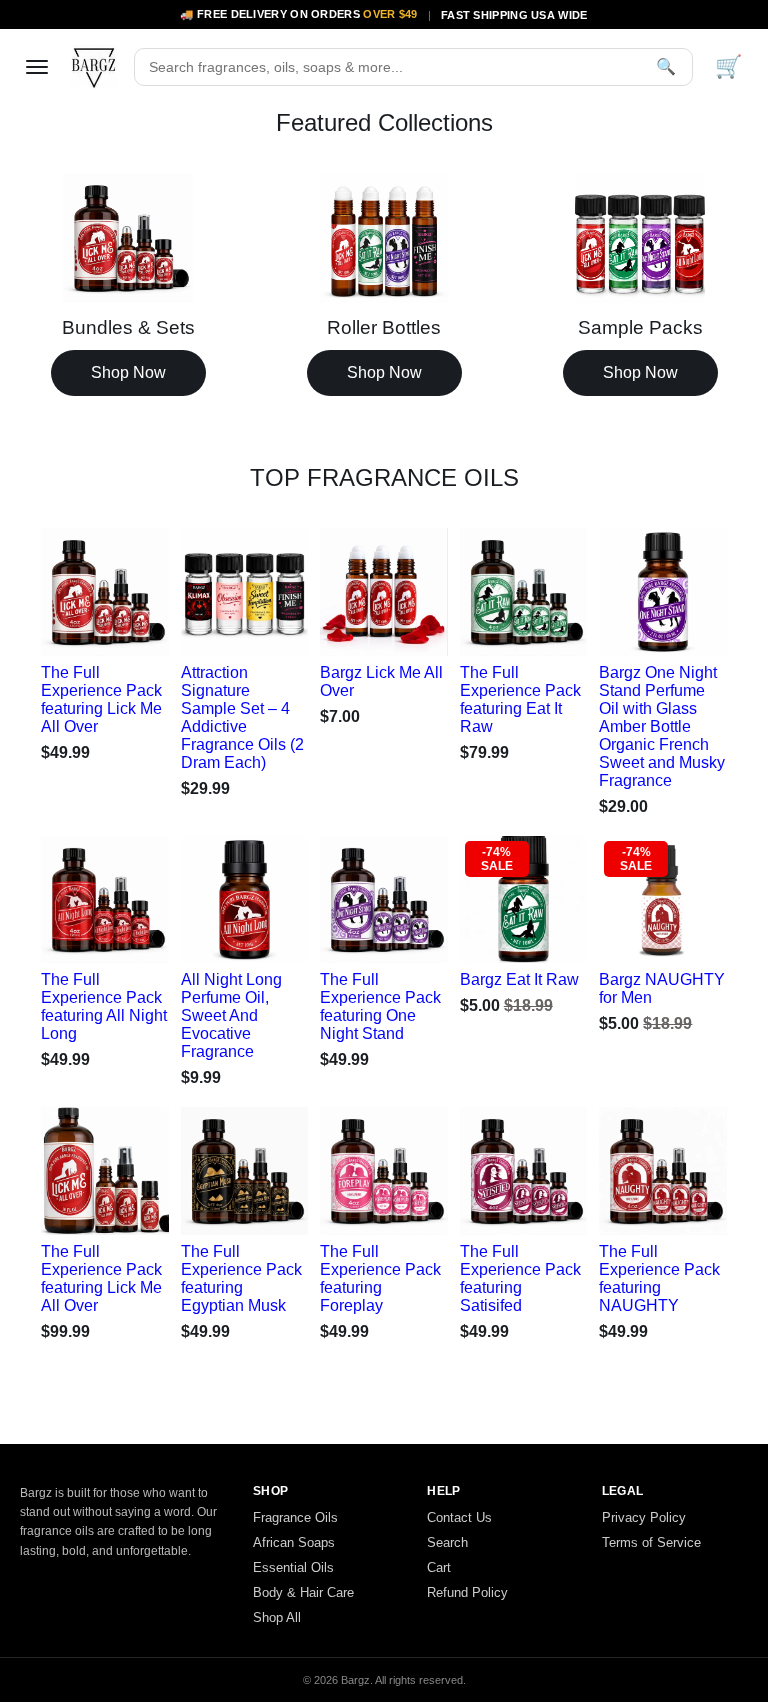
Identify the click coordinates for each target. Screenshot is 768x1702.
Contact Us (459, 1517)
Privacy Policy (644, 1517)
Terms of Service (651, 1542)
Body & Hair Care (303, 1592)
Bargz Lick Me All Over (381, 681)
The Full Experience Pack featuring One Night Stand (380, 1006)
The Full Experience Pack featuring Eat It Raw (520, 699)
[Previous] (77, 587)
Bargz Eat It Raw (519, 979)
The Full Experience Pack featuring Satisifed (520, 1278)
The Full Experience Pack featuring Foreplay (380, 1278)
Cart (439, 1567)
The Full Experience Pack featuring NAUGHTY (659, 1278)
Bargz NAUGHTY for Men (662, 988)
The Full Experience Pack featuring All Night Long (104, 1006)
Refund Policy (467, 1592)
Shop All (277, 1617)
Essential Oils (293, 1567)
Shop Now (128, 372)
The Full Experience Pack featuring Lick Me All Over (101, 699)
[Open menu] (37, 67)
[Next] (133, 587)
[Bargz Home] (94, 67)
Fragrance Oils (295, 1517)
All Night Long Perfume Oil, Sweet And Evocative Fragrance (231, 1015)
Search (447, 1542)
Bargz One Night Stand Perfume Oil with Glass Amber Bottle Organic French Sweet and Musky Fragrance (662, 726)
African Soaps (294, 1542)
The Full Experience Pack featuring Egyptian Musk (241, 1278)
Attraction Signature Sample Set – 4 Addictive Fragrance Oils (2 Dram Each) (242, 717)
